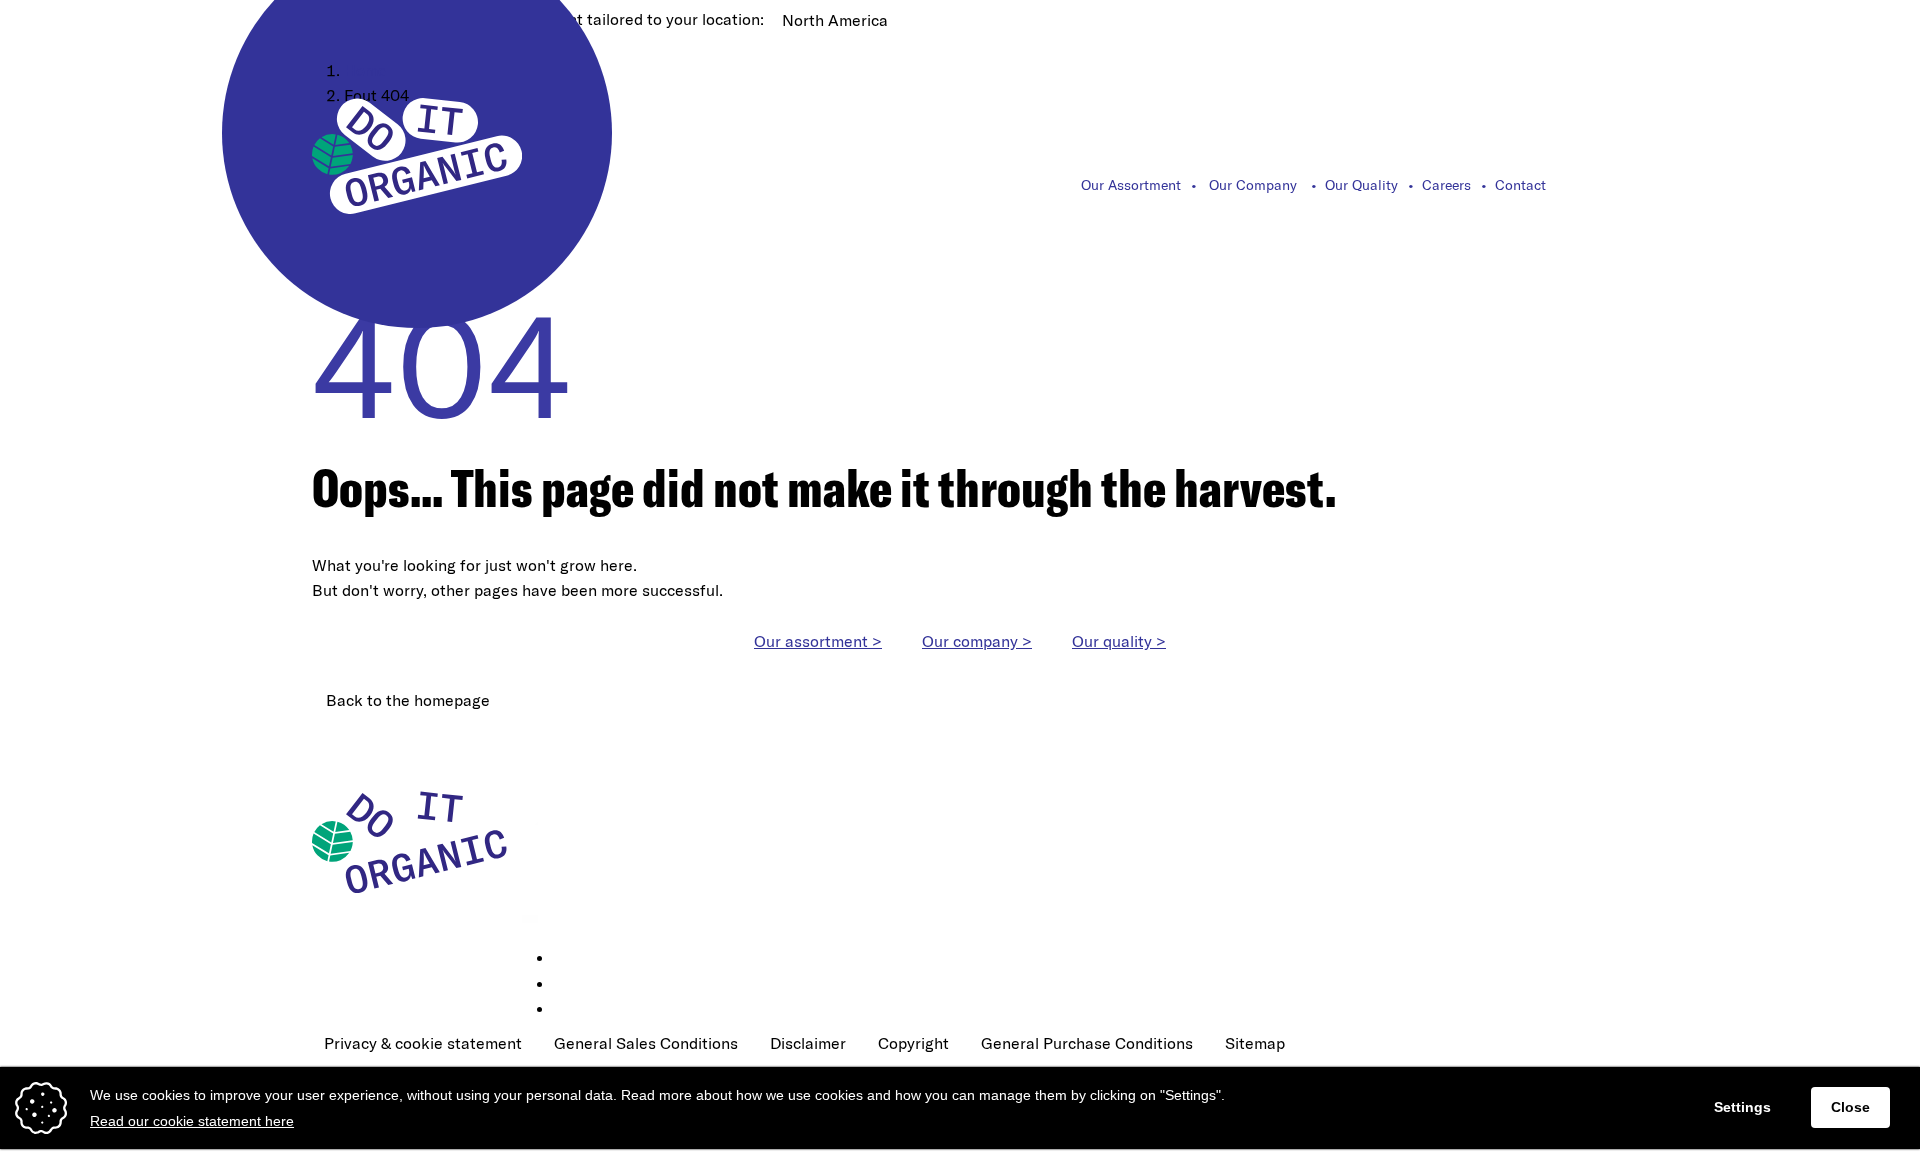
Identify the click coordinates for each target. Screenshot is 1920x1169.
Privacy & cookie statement (423, 1043)
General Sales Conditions (646, 1043)
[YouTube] (568, 1010)
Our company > (977, 641)
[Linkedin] (568, 959)
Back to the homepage (408, 700)
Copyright (913, 1043)
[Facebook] (568, 985)
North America (835, 20)
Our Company (1253, 185)
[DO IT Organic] (417, 841)
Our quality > (1119, 641)
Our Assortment (1131, 185)
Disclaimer (808, 1043)
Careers (1446, 185)
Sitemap (1255, 1043)
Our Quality (1361, 185)
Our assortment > (818, 641)
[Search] (1597, 185)
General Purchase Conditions (1087, 1043)
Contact (1520, 185)
